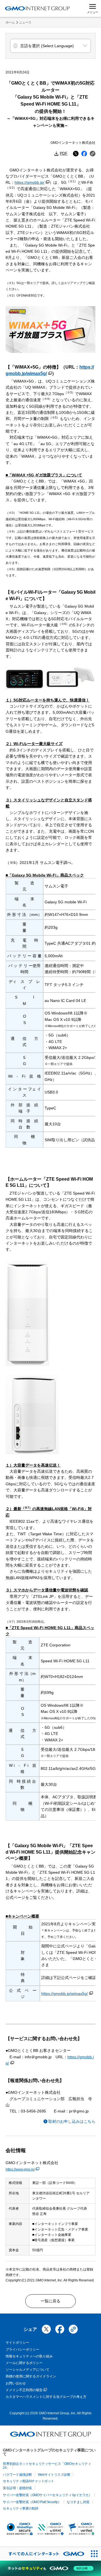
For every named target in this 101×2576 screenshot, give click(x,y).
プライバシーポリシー (22, 2350)
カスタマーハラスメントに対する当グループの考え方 (46, 2397)
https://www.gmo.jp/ (20, 2169)
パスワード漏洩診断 (17, 2475)
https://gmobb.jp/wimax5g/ (65, 1994)
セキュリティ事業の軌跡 (21, 2508)
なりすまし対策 (78, 2502)
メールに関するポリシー (24, 2363)
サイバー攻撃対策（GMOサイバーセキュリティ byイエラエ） (47, 2495)
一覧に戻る (50, 2301)
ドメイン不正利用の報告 (24, 2390)
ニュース (25, 22)
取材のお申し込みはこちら (72, 2121)
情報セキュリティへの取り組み (29, 2356)
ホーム (10, 22)
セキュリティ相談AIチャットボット (28, 2481)
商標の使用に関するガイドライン (31, 2376)
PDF (64, 153)
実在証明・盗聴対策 (17, 2488)
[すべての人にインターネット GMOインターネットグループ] (44, 2554)
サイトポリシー (17, 2343)
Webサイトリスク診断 (54, 2475)
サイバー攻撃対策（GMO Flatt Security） (32, 2502)
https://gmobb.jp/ (29, 182)
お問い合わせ (16, 2383)
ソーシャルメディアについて (27, 2370)
